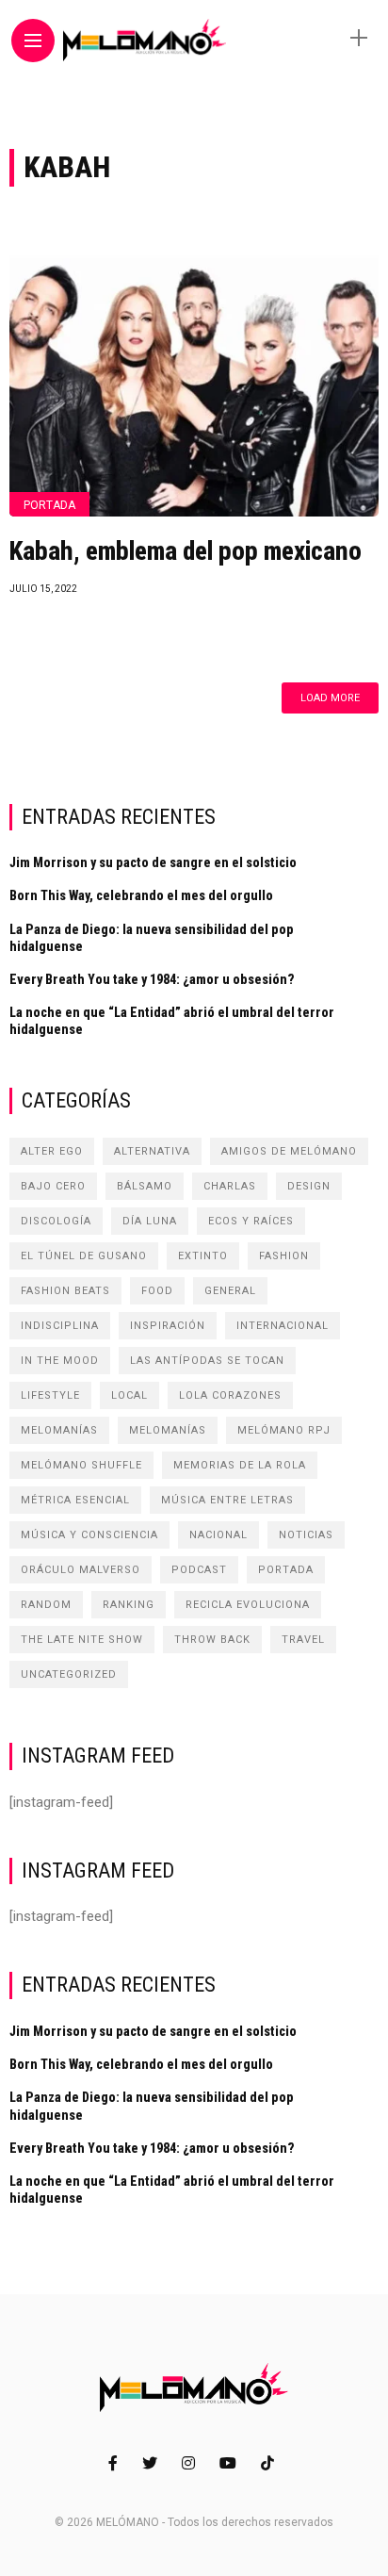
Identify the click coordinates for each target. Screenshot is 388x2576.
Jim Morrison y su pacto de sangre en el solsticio (153, 862)
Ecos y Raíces (251, 1221)
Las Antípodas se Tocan (207, 1361)
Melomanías (59, 1430)
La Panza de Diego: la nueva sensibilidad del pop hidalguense (152, 938)
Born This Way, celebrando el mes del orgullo (141, 895)
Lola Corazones (230, 1395)
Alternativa (152, 1151)
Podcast (199, 1570)
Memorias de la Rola (240, 1465)
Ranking (129, 1605)
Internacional (283, 1326)
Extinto (203, 1256)
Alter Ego (52, 1151)
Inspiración (168, 1326)
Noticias (306, 1535)
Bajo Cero (53, 1186)
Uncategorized (69, 1674)
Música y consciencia (89, 1535)
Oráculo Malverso (81, 1570)
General (230, 1291)
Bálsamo (145, 1186)
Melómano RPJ (284, 1430)
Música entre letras (227, 1500)
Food (157, 1291)
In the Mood (60, 1361)
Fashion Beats (65, 1291)
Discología (56, 1221)
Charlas (230, 1186)
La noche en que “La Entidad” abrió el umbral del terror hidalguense (172, 1021)
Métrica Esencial (75, 1500)
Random (46, 1605)
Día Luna (150, 1221)
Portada (49, 505)
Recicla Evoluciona (248, 1605)
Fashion (284, 1256)
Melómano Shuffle (81, 1465)
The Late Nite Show (82, 1640)
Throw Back (212, 1640)
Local (129, 1395)
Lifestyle (50, 1395)
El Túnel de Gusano (84, 1256)
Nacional (218, 1535)
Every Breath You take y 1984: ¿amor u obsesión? (152, 979)
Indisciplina (60, 1326)
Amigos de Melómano (289, 1151)
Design (309, 1186)
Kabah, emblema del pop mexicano (186, 551)
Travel (303, 1640)
